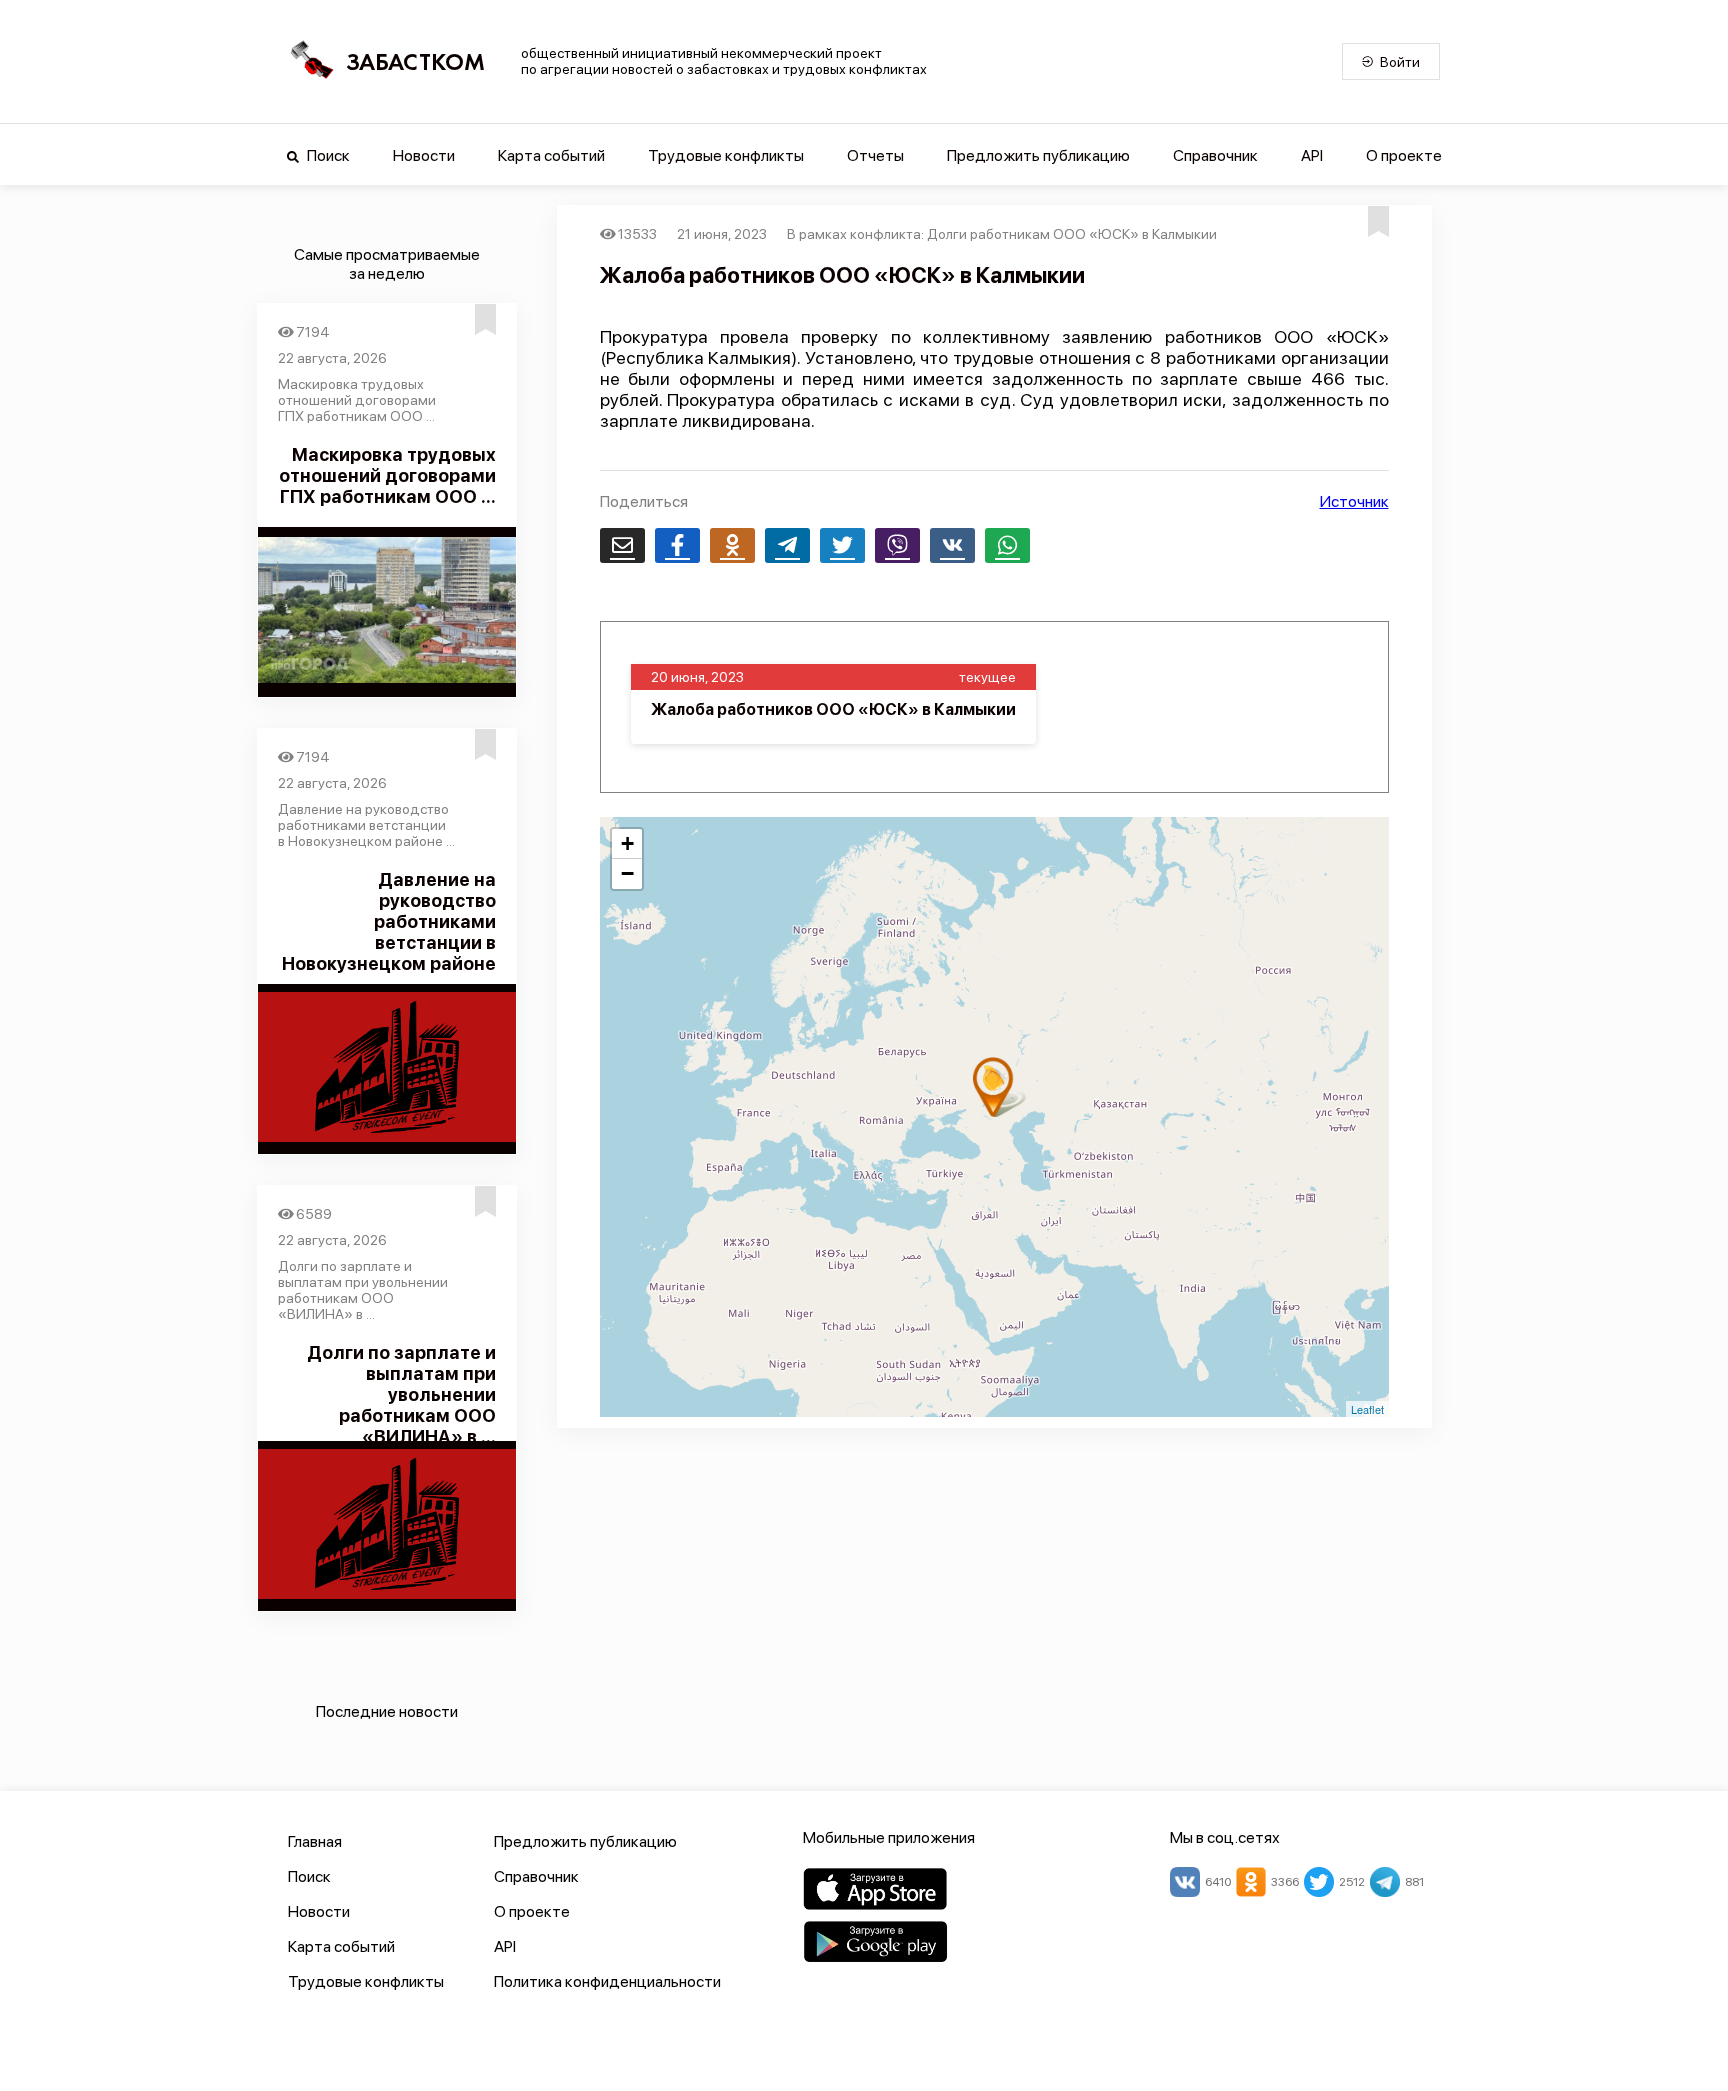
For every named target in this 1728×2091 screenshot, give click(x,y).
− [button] (627, 873)
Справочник (1215, 155)
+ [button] (627, 843)
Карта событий (551, 155)
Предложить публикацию (1038, 155)
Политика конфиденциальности (607, 1981)
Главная (315, 1841)
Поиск (327, 155)
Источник (1354, 501)
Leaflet (1367, 1409)
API (1312, 155)
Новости (424, 155)
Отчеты (875, 155)
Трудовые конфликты (726, 155)
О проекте (1404, 155)
